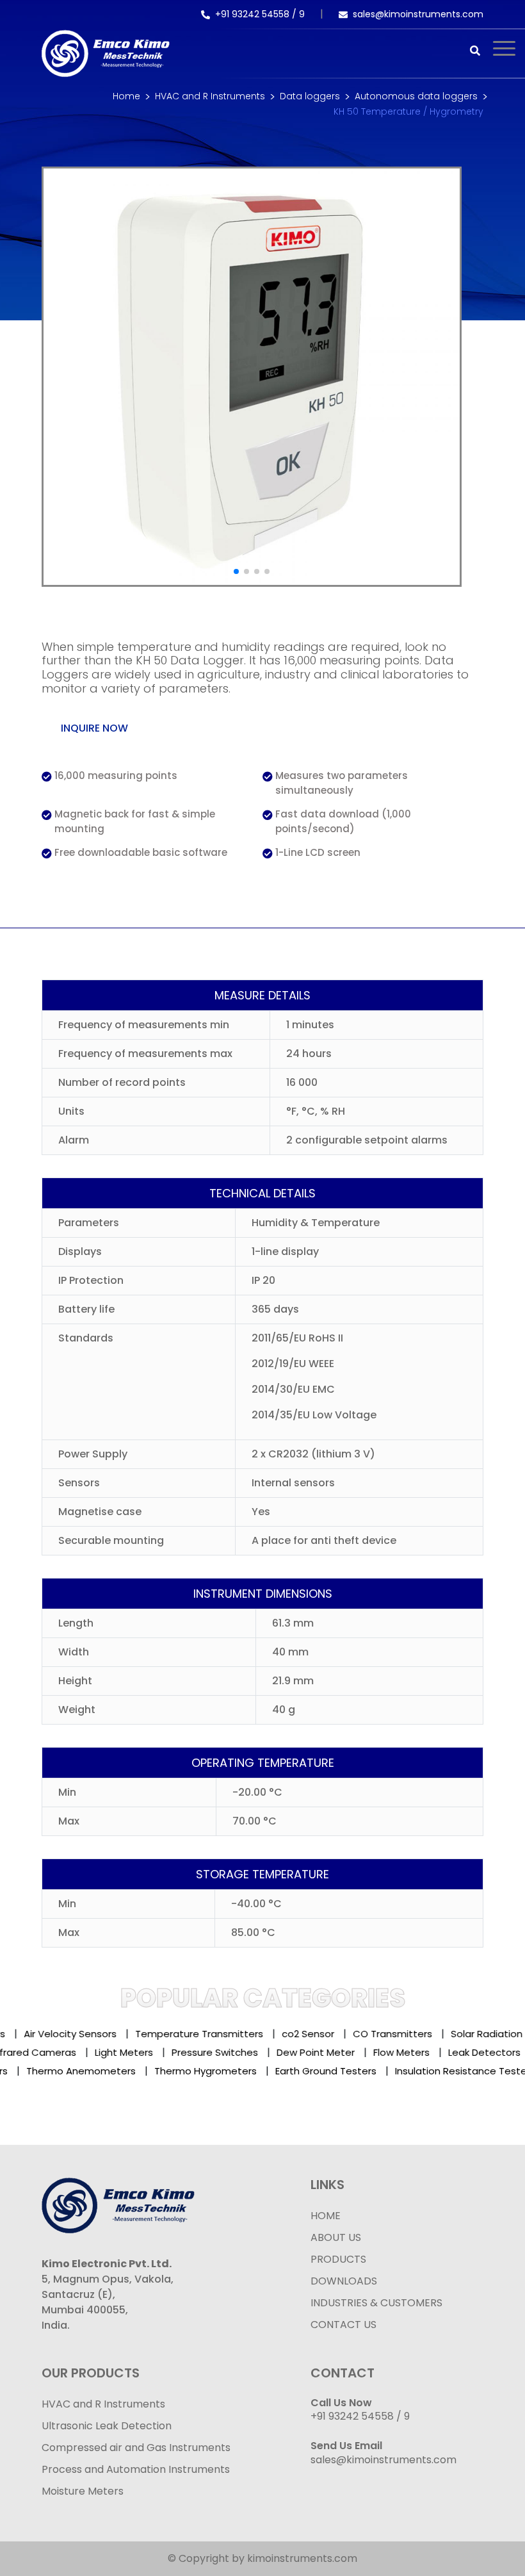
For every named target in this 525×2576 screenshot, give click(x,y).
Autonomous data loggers (416, 96)
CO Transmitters (382, 2034)
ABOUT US (336, 2237)
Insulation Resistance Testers (453, 2071)
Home (126, 96)
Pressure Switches (227, 2052)
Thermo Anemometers (69, 2071)
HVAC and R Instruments (210, 96)
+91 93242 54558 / (257, 14)
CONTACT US (343, 2325)
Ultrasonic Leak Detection (107, 2426)
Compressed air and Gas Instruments (136, 2448)
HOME (326, 2216)
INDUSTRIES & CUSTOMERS (376, 2303)
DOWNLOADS (344, 2281)
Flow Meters (414, 2052)
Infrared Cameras (46, 2052)
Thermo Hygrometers (193, 2071)
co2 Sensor (297, 2034)
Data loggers (310, 96)
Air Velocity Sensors (59, 2034)
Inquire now (94, 728)
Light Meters (136, 2052)
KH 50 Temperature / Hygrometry (408, 111)
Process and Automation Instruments (136, 2469)
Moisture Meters (83, 2491)
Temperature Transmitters (188, 2034)
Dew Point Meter (328, 2052)
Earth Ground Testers (314, 2071)
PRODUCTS (338, 2259)
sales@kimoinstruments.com (418, 14)
